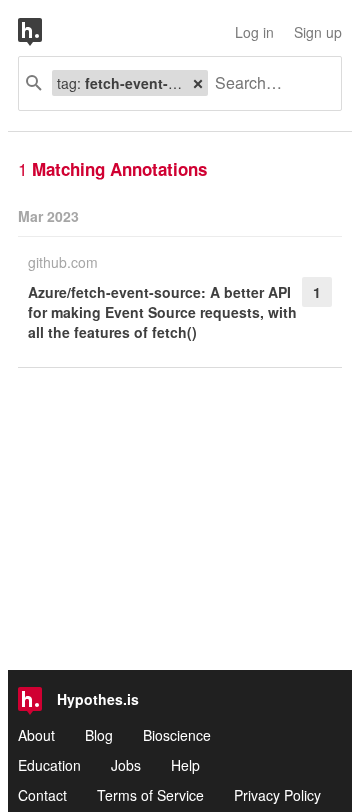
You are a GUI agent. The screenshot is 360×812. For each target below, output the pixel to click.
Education (49, 765)
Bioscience (177, 735)
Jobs (126, 765)
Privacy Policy (277, 795)
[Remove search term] (198, 83)
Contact (42, 795)
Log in (254, 32)
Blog (99, 735)
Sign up (318, 32)
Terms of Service (150, 795)
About (36, 735)
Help (185, 765)
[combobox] (267, 83)
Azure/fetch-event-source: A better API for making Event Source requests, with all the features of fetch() (162, 312)
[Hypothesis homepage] (45, 32)
